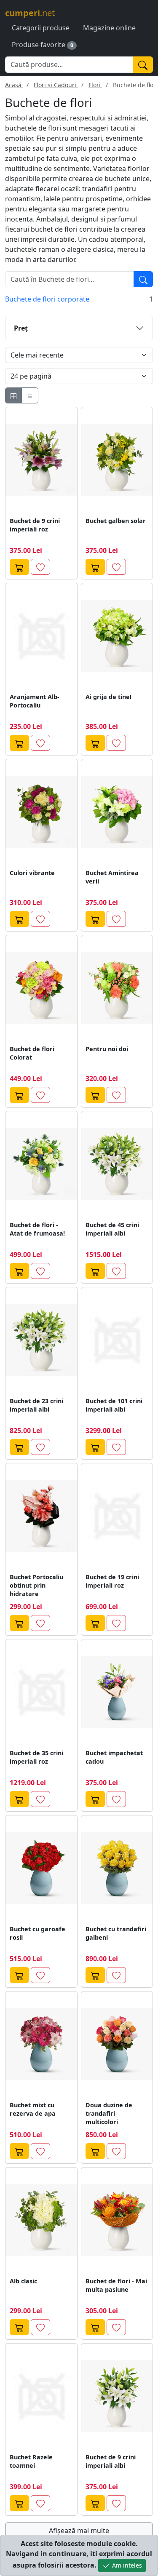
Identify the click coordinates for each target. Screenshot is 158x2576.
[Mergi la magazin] (19, 567)
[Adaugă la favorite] (40, 567)
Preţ (21, 328)
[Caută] (143, 65)
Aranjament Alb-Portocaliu (35, 701)
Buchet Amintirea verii (112, 877)
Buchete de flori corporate (47, 299)
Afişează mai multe (79, 2531)
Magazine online (109, 28)
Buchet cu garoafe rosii (37, 1933)
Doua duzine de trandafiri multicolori (109, 2113)
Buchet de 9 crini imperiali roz (35, 525)
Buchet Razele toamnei (31, 2461)
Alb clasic (23, 2281)
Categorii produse (41, 28)
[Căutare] (143, 279)
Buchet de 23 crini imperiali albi (36, 1405)
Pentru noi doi (107, 1049)
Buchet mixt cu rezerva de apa (33, 2109)
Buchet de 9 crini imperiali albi (111, 2461)
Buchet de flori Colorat (32, 1053)
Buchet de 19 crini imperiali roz (112, 1581)
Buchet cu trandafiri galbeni (116, 1933)
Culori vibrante (32, 873)
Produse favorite (39, 45)
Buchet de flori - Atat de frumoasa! (37, 1229)
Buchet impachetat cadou (114, 1757)
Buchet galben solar (116, 521)
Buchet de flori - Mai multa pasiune (116, 2285)
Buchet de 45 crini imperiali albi (112, 1229)
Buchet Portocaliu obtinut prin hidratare (36, 1585)
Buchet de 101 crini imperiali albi (114, 1405)
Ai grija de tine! (108, 697)
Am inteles (126, 2565)
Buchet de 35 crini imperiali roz (36, 1757)
